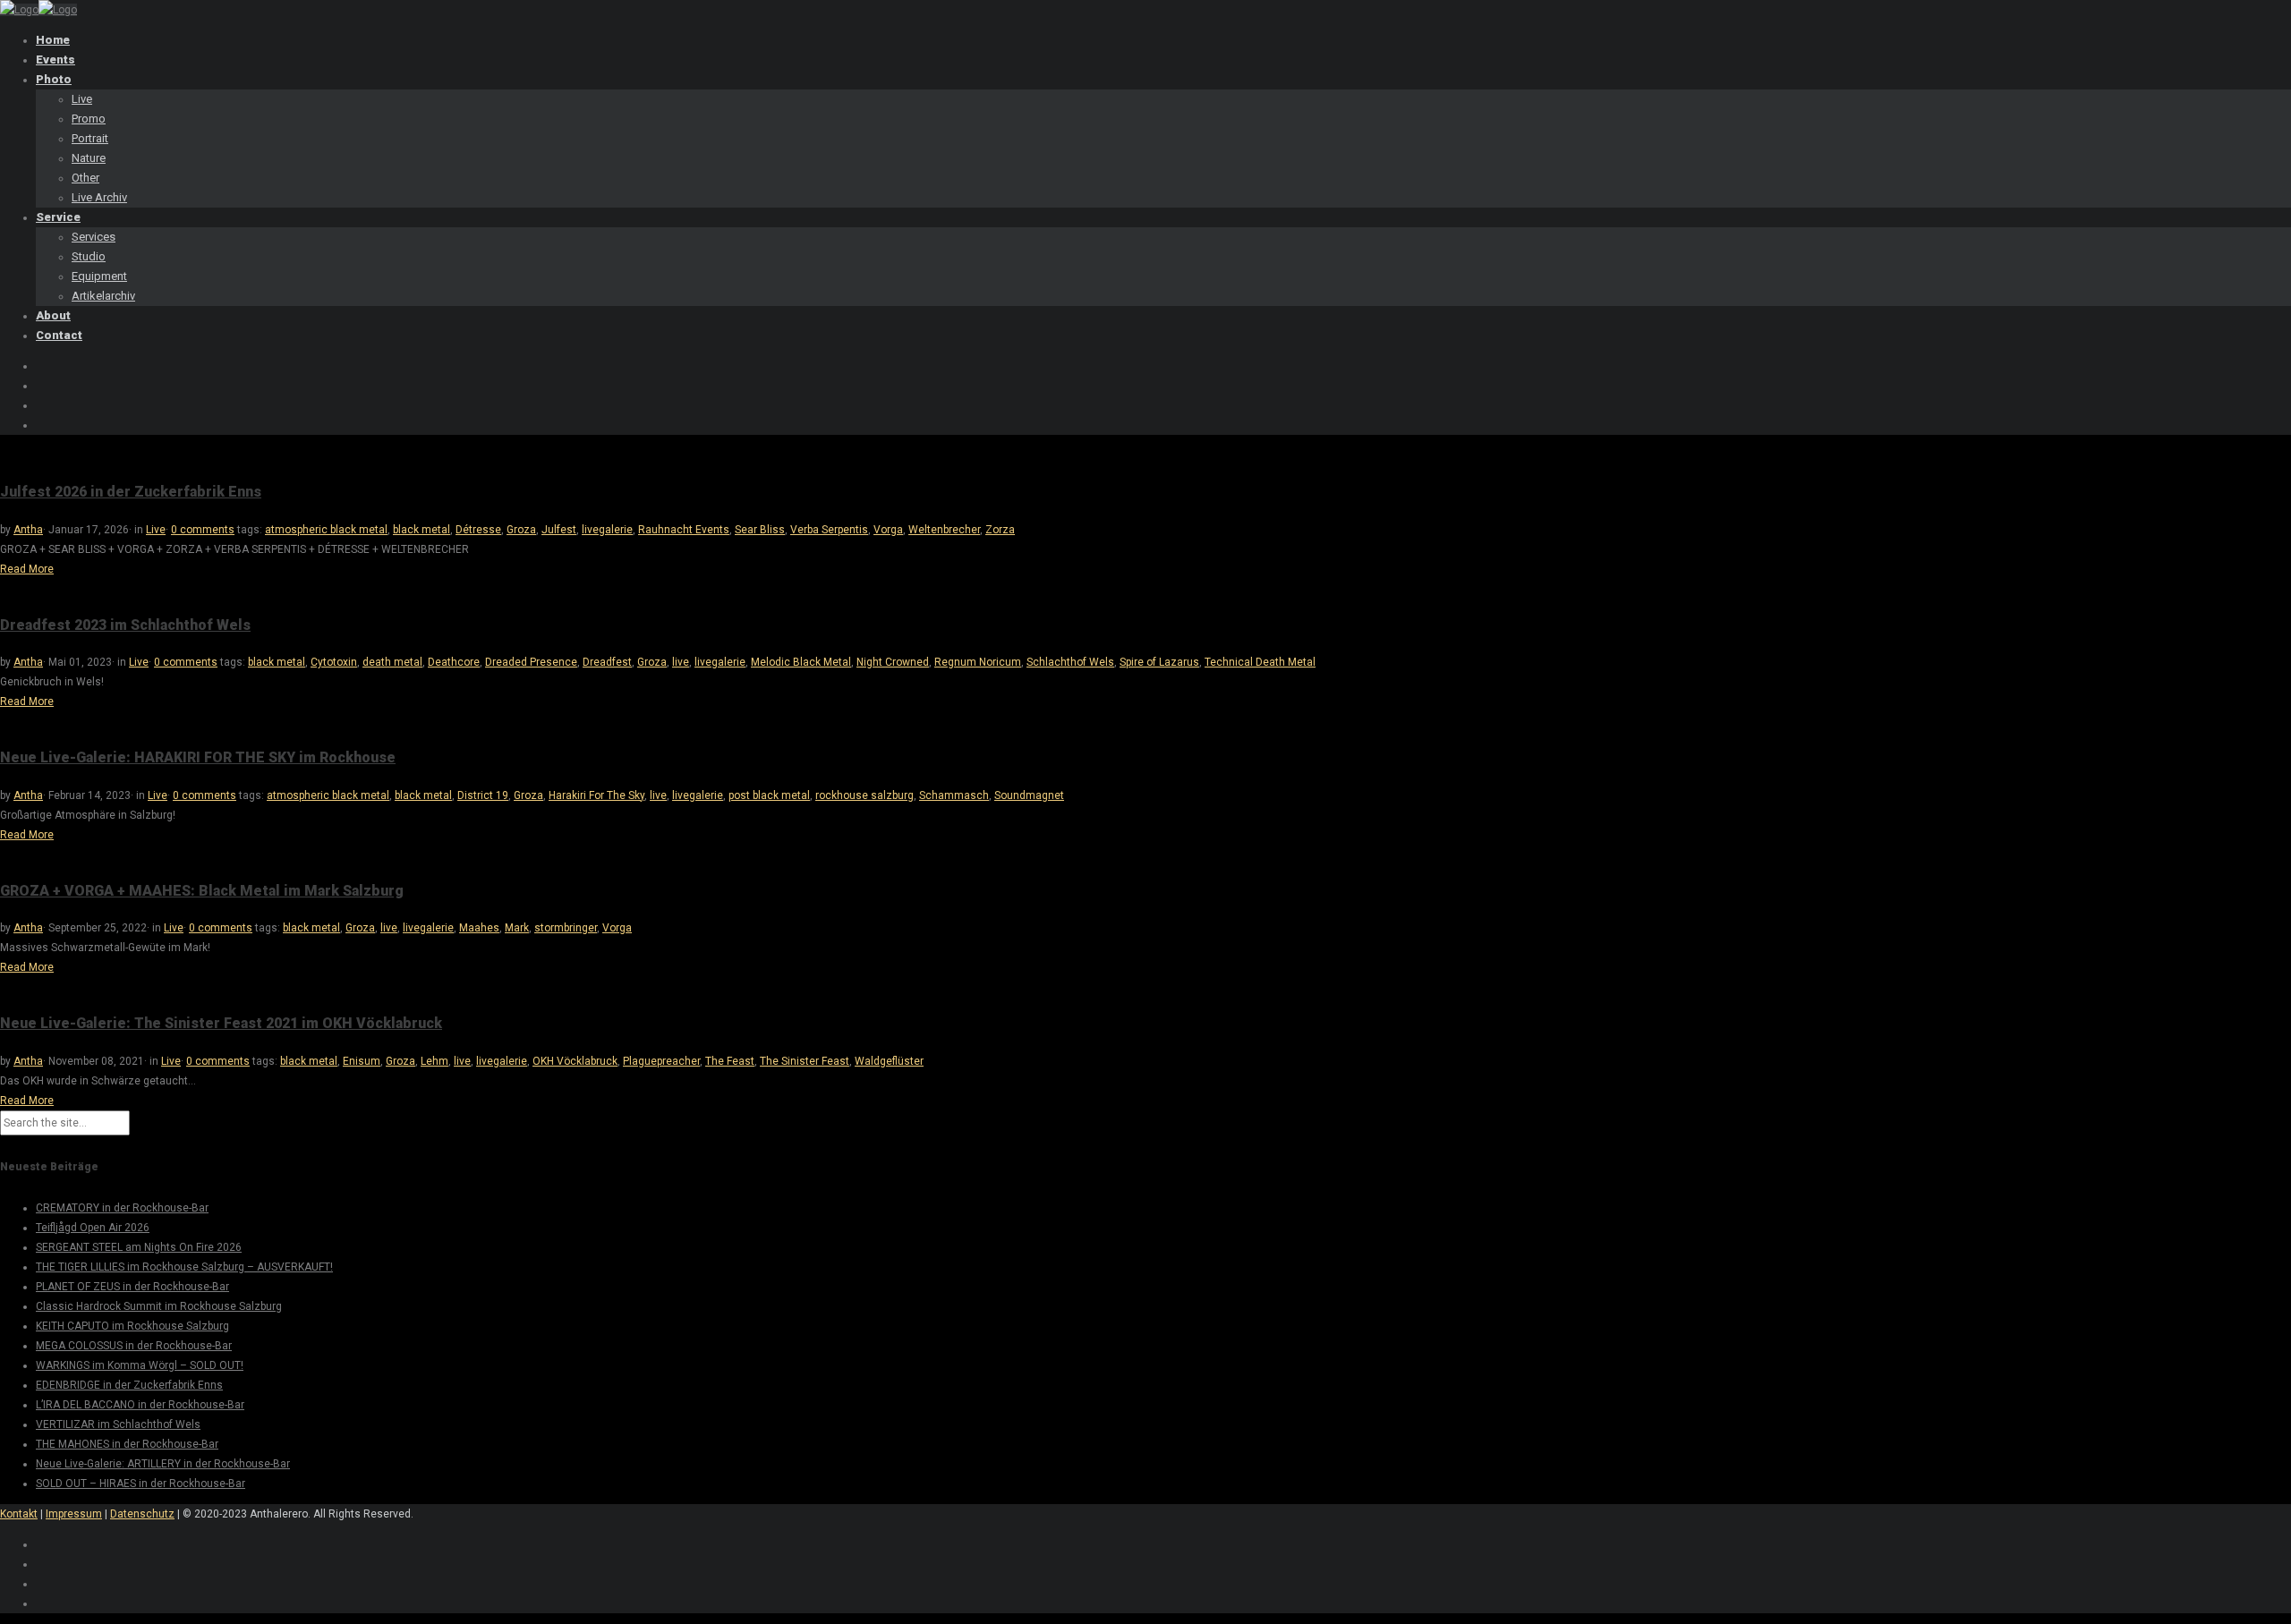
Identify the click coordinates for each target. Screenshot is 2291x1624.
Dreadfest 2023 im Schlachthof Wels (125, 625)
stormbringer (566, 928)
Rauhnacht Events (684, 530)
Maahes (479, 928)
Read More (27, 569)
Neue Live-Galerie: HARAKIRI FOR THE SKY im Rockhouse (198, 757)
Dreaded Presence (531, 662)
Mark (517, 928)
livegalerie (607, 530)
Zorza (1000, 530)
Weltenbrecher (944, 530)
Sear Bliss (760, 530)
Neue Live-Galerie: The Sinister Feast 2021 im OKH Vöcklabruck (221, 1023)
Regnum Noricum (978, 662)
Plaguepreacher (661, 1061)
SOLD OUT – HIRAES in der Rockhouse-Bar (141, 1484)
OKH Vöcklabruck (575, 1061)
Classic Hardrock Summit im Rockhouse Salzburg (159, 1306)
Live (156, 530)
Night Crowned (893, 662)
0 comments (203, 530)
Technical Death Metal (1260, 662)
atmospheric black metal (326, 530)
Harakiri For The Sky (596, 795)
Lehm (434, 1061)
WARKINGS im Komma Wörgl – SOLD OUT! (140, 1365)
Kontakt (19, 1514)
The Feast (730, 1061)
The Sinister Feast (805, 1061)
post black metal (769, 795)
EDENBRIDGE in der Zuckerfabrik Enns (129, 1385)
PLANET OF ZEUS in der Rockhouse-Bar (132, 1287)
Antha (28, 530)
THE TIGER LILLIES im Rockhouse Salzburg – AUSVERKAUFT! (184, 1267)
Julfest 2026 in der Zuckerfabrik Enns (131, 492)
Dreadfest (607, 662)
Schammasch (954, 795)
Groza (521, 530)
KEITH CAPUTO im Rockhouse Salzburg (132, 1326)
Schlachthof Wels (1070, 662)
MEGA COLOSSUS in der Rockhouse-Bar (134, 1346)
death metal (392, 662)
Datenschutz (142, 1514)
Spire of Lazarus (1159, 662)
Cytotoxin (334, 662)
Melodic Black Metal (801, 662)
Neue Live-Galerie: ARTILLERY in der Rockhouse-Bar (163, 1464)
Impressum (74, 1514)
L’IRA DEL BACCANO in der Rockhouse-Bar (140, 1405)
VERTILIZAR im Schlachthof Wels (118, 1424)
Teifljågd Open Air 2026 (93, 1228)
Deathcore (454, 662)
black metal (422, 530)
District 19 (483, 795)
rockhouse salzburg (864, 795)
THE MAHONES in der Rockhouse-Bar (127, 1444)
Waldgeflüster (889, 1061)
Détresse (478, 530)
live (681, 662)
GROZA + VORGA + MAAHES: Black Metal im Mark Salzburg (202, 891)
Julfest (559, 530)
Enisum (362, 1061)
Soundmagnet (1029, 795)
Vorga (888, 530)
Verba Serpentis (829, 530)
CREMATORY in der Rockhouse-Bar (122, 1208)
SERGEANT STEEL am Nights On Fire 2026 (139, 1247)
